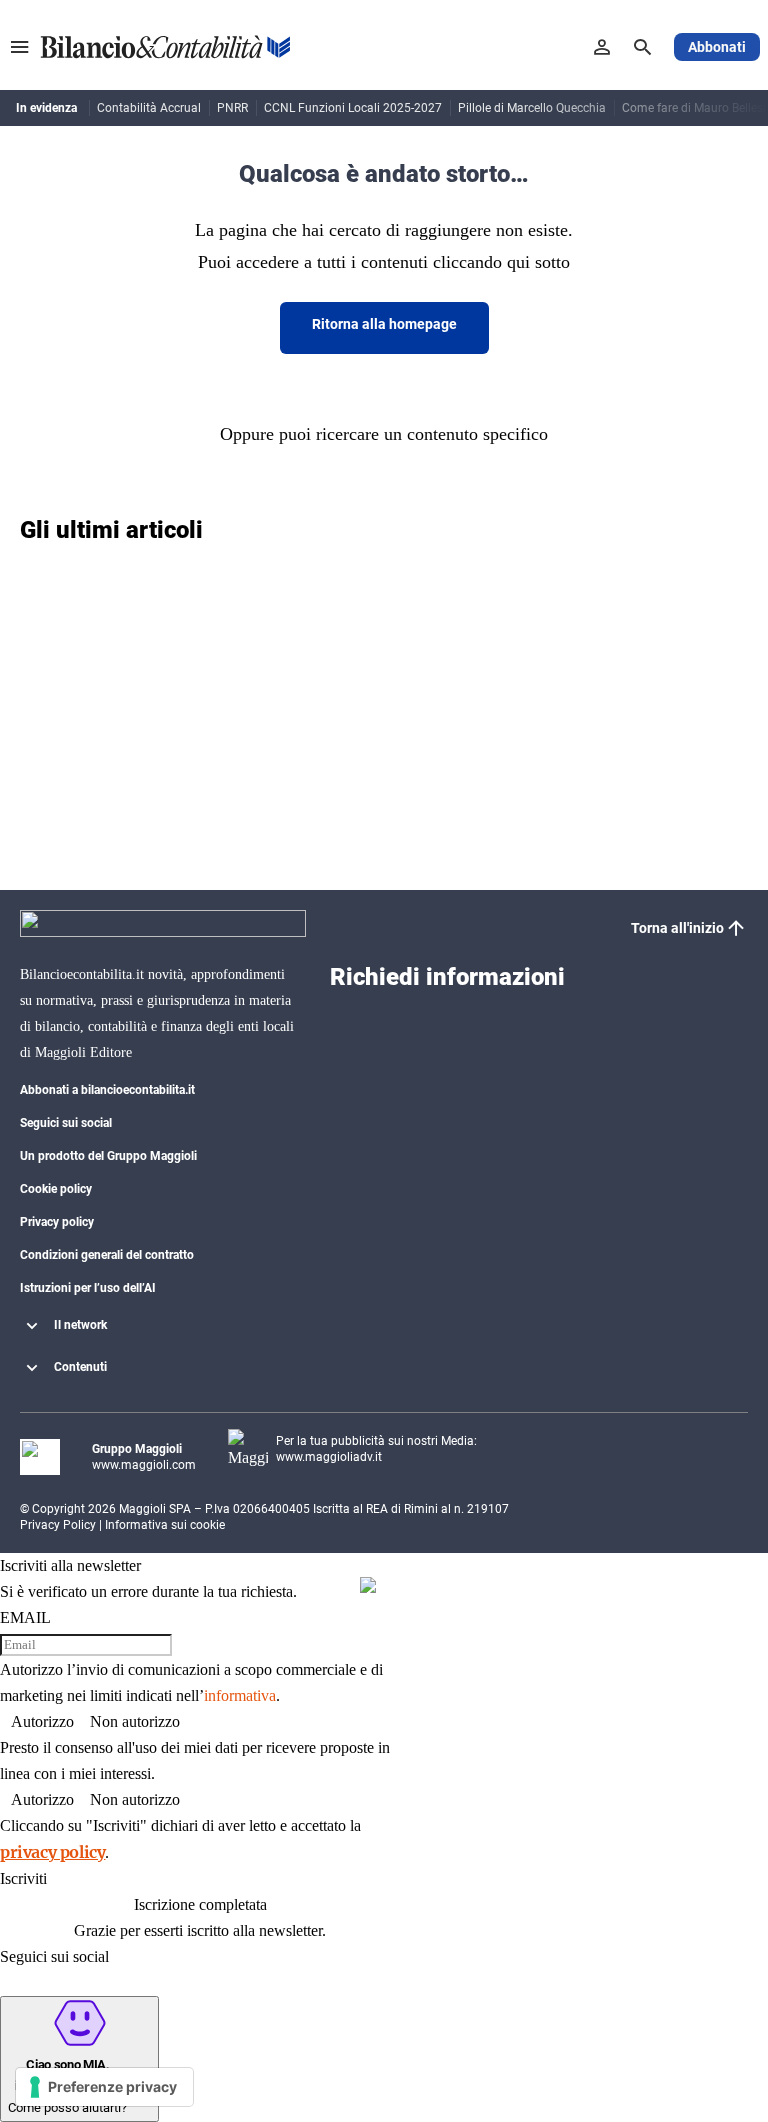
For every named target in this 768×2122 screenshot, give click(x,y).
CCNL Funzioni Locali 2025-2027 (353, 108)
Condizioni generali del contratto (107, 1255)
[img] (368, 1585)
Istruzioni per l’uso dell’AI (88, 1288)
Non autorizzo (135, 1721)
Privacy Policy (58, 1525)
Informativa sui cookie (165, 1525)
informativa (240, 1695)
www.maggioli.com (144, 1465)
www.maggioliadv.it (329, 1457)
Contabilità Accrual (149, 108)
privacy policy (52, 1852)
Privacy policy (57, 1222)
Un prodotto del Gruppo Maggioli (108, 1156)
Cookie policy (56, 1189)
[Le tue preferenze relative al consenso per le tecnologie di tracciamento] (104, 2087)
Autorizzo (42, 1721)
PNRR (232, 108)
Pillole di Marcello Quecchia (532, 108)
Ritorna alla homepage (384, 324)
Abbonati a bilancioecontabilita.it (107, 1090)
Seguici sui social (66, 1123)
